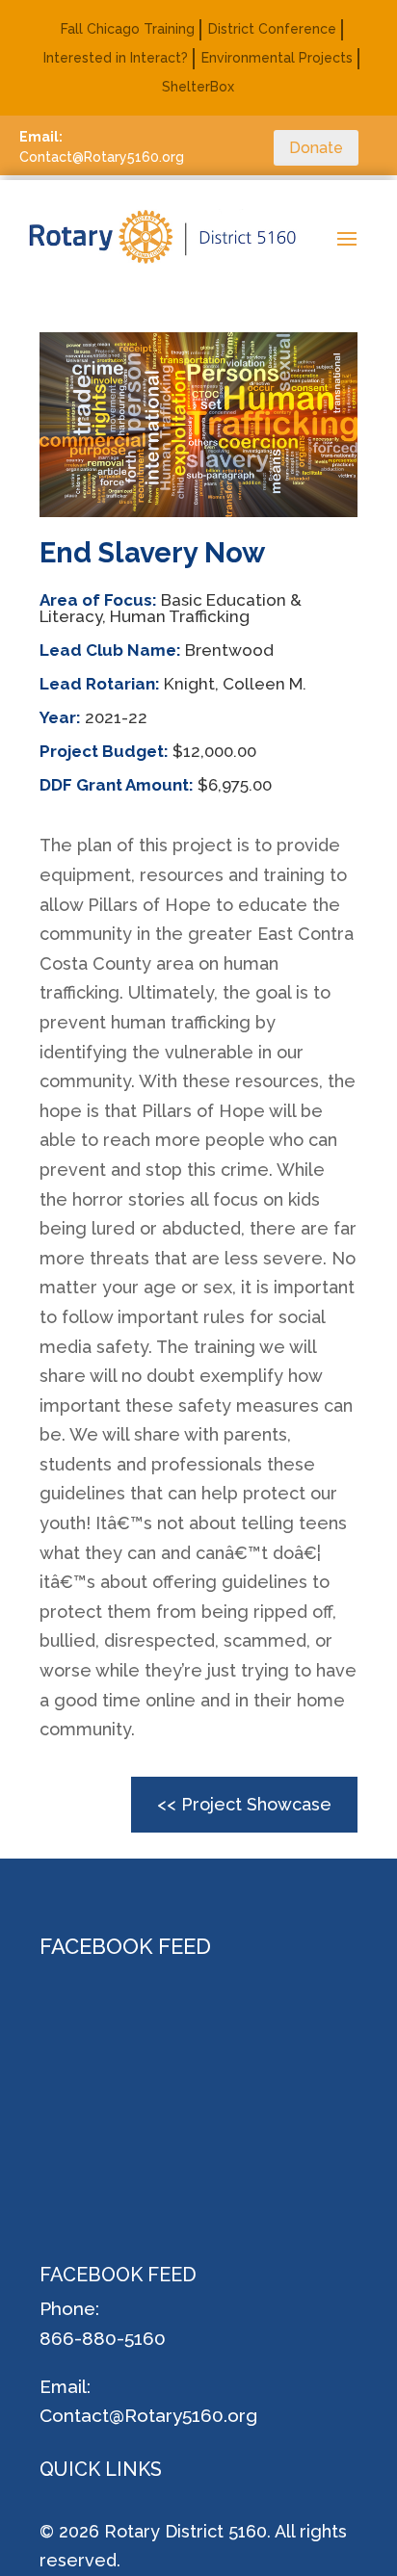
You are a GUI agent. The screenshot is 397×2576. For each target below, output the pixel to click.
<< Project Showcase (244, 1804)
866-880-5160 (103, 2338)
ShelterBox (198, 87)
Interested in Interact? (116, 58)
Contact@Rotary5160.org (148, 2415)
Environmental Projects (277, 58)
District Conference (272, 29)
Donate (316, 148)
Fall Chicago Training (128, 29)
